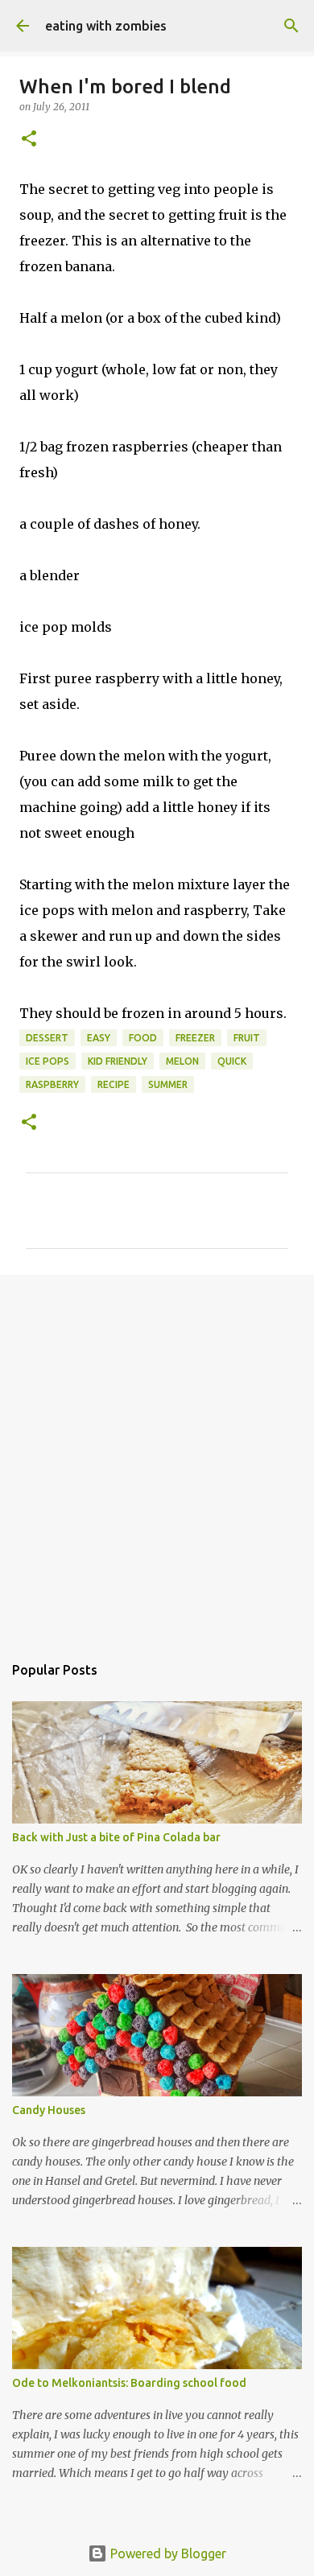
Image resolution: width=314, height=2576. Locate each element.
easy (99, 1038)
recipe (114, 1084)
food (143, 1038)
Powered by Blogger (167, 2553)
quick (232, 1061)
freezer (195, 1038)
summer (168, 1084)
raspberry (52, 1084)
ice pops (48, 1061)
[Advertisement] (157, 1456)
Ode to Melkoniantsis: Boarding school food (129, 2383)
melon (182, 1061)
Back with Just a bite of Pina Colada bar (116, 1837)
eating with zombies (106, 26)
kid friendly (118, 1061)
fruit (247, 1038)
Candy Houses (49, 2110)
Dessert (47, 1038)
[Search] (291, 26)
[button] (29, 140)
